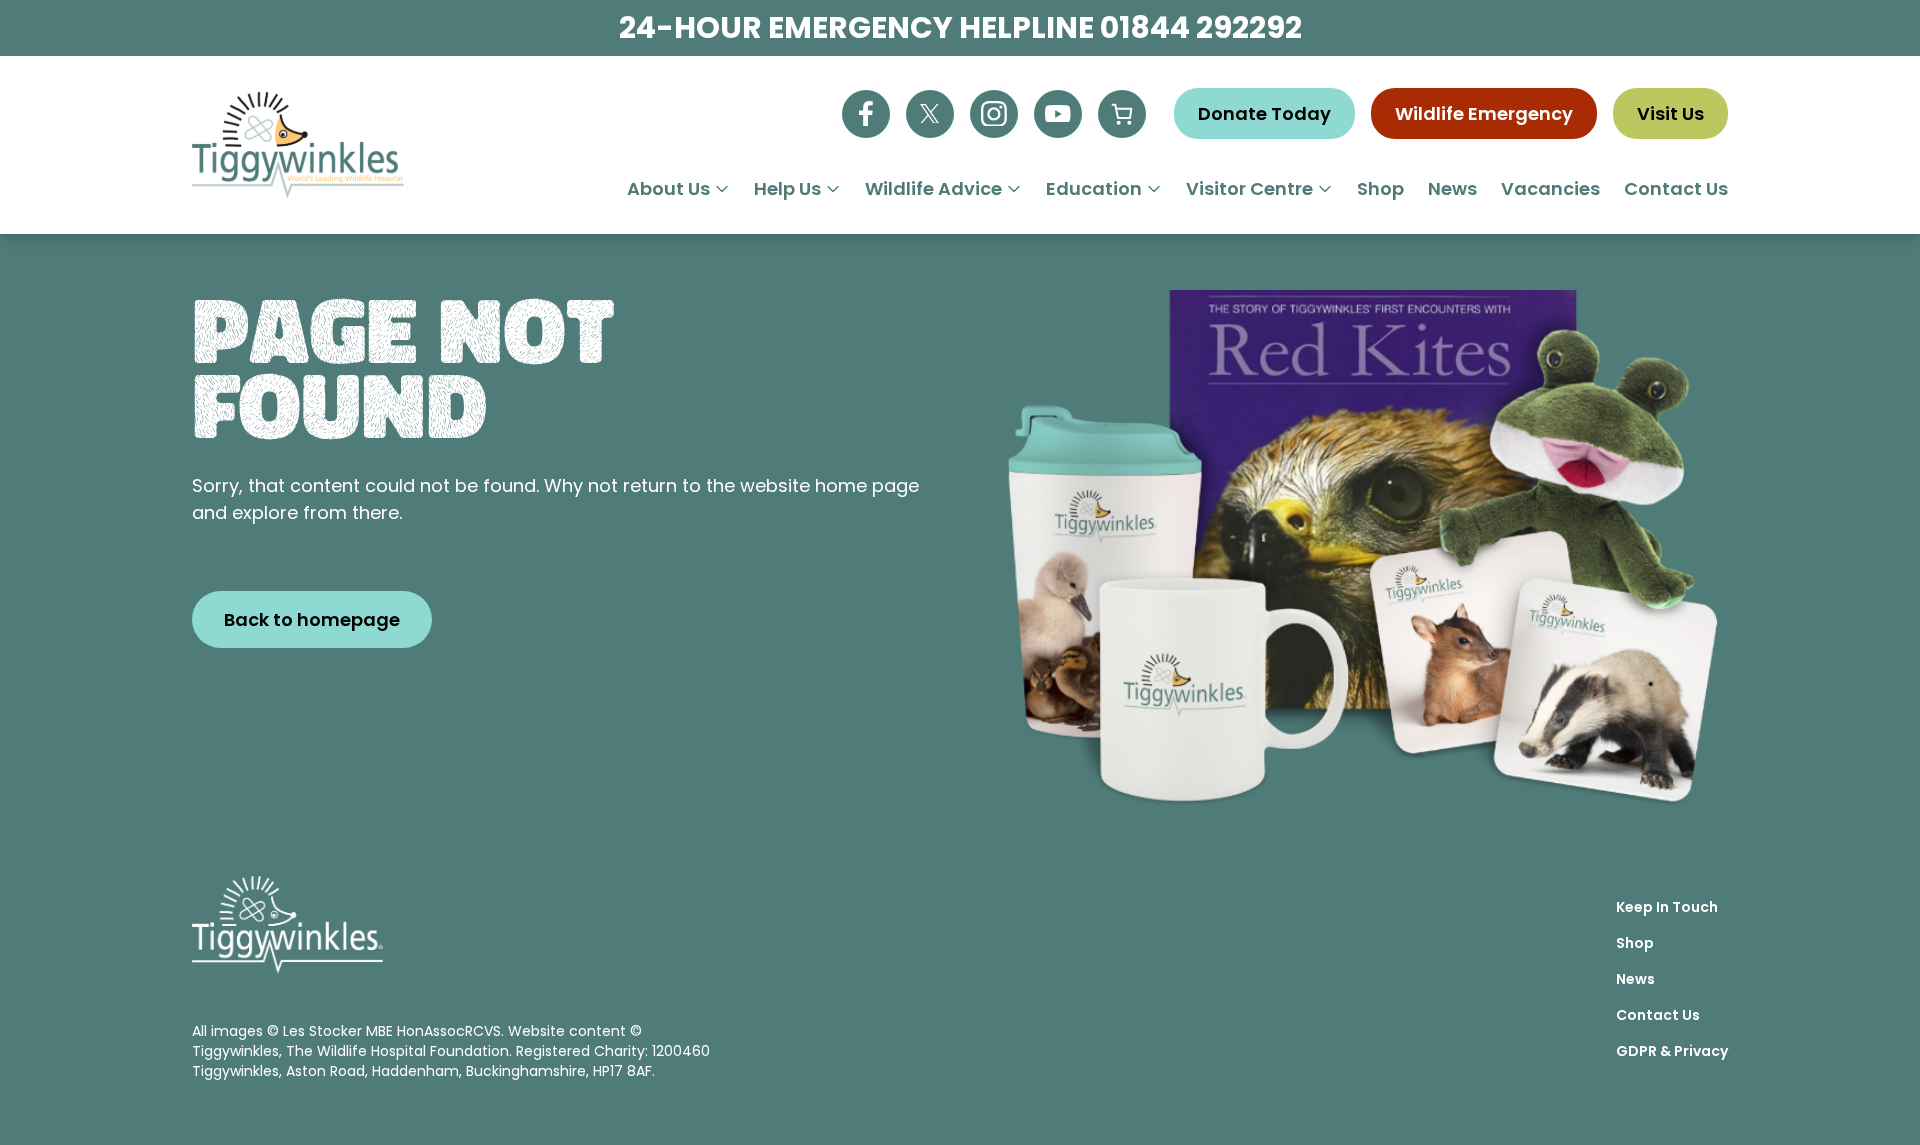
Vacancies (1550, 188)
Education (1094, 188)
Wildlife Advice (933, 188)
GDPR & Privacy (1672, 1051)
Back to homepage (312, 619)
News (1452, 188)
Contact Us (1676, 188)
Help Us (787, 188)
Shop (1380, 188)
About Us (668, 188)
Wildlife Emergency (1484, 113)
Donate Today (1264, 113)
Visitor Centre (1249, 188)
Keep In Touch (1667, 907)
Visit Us (1670, 113)
